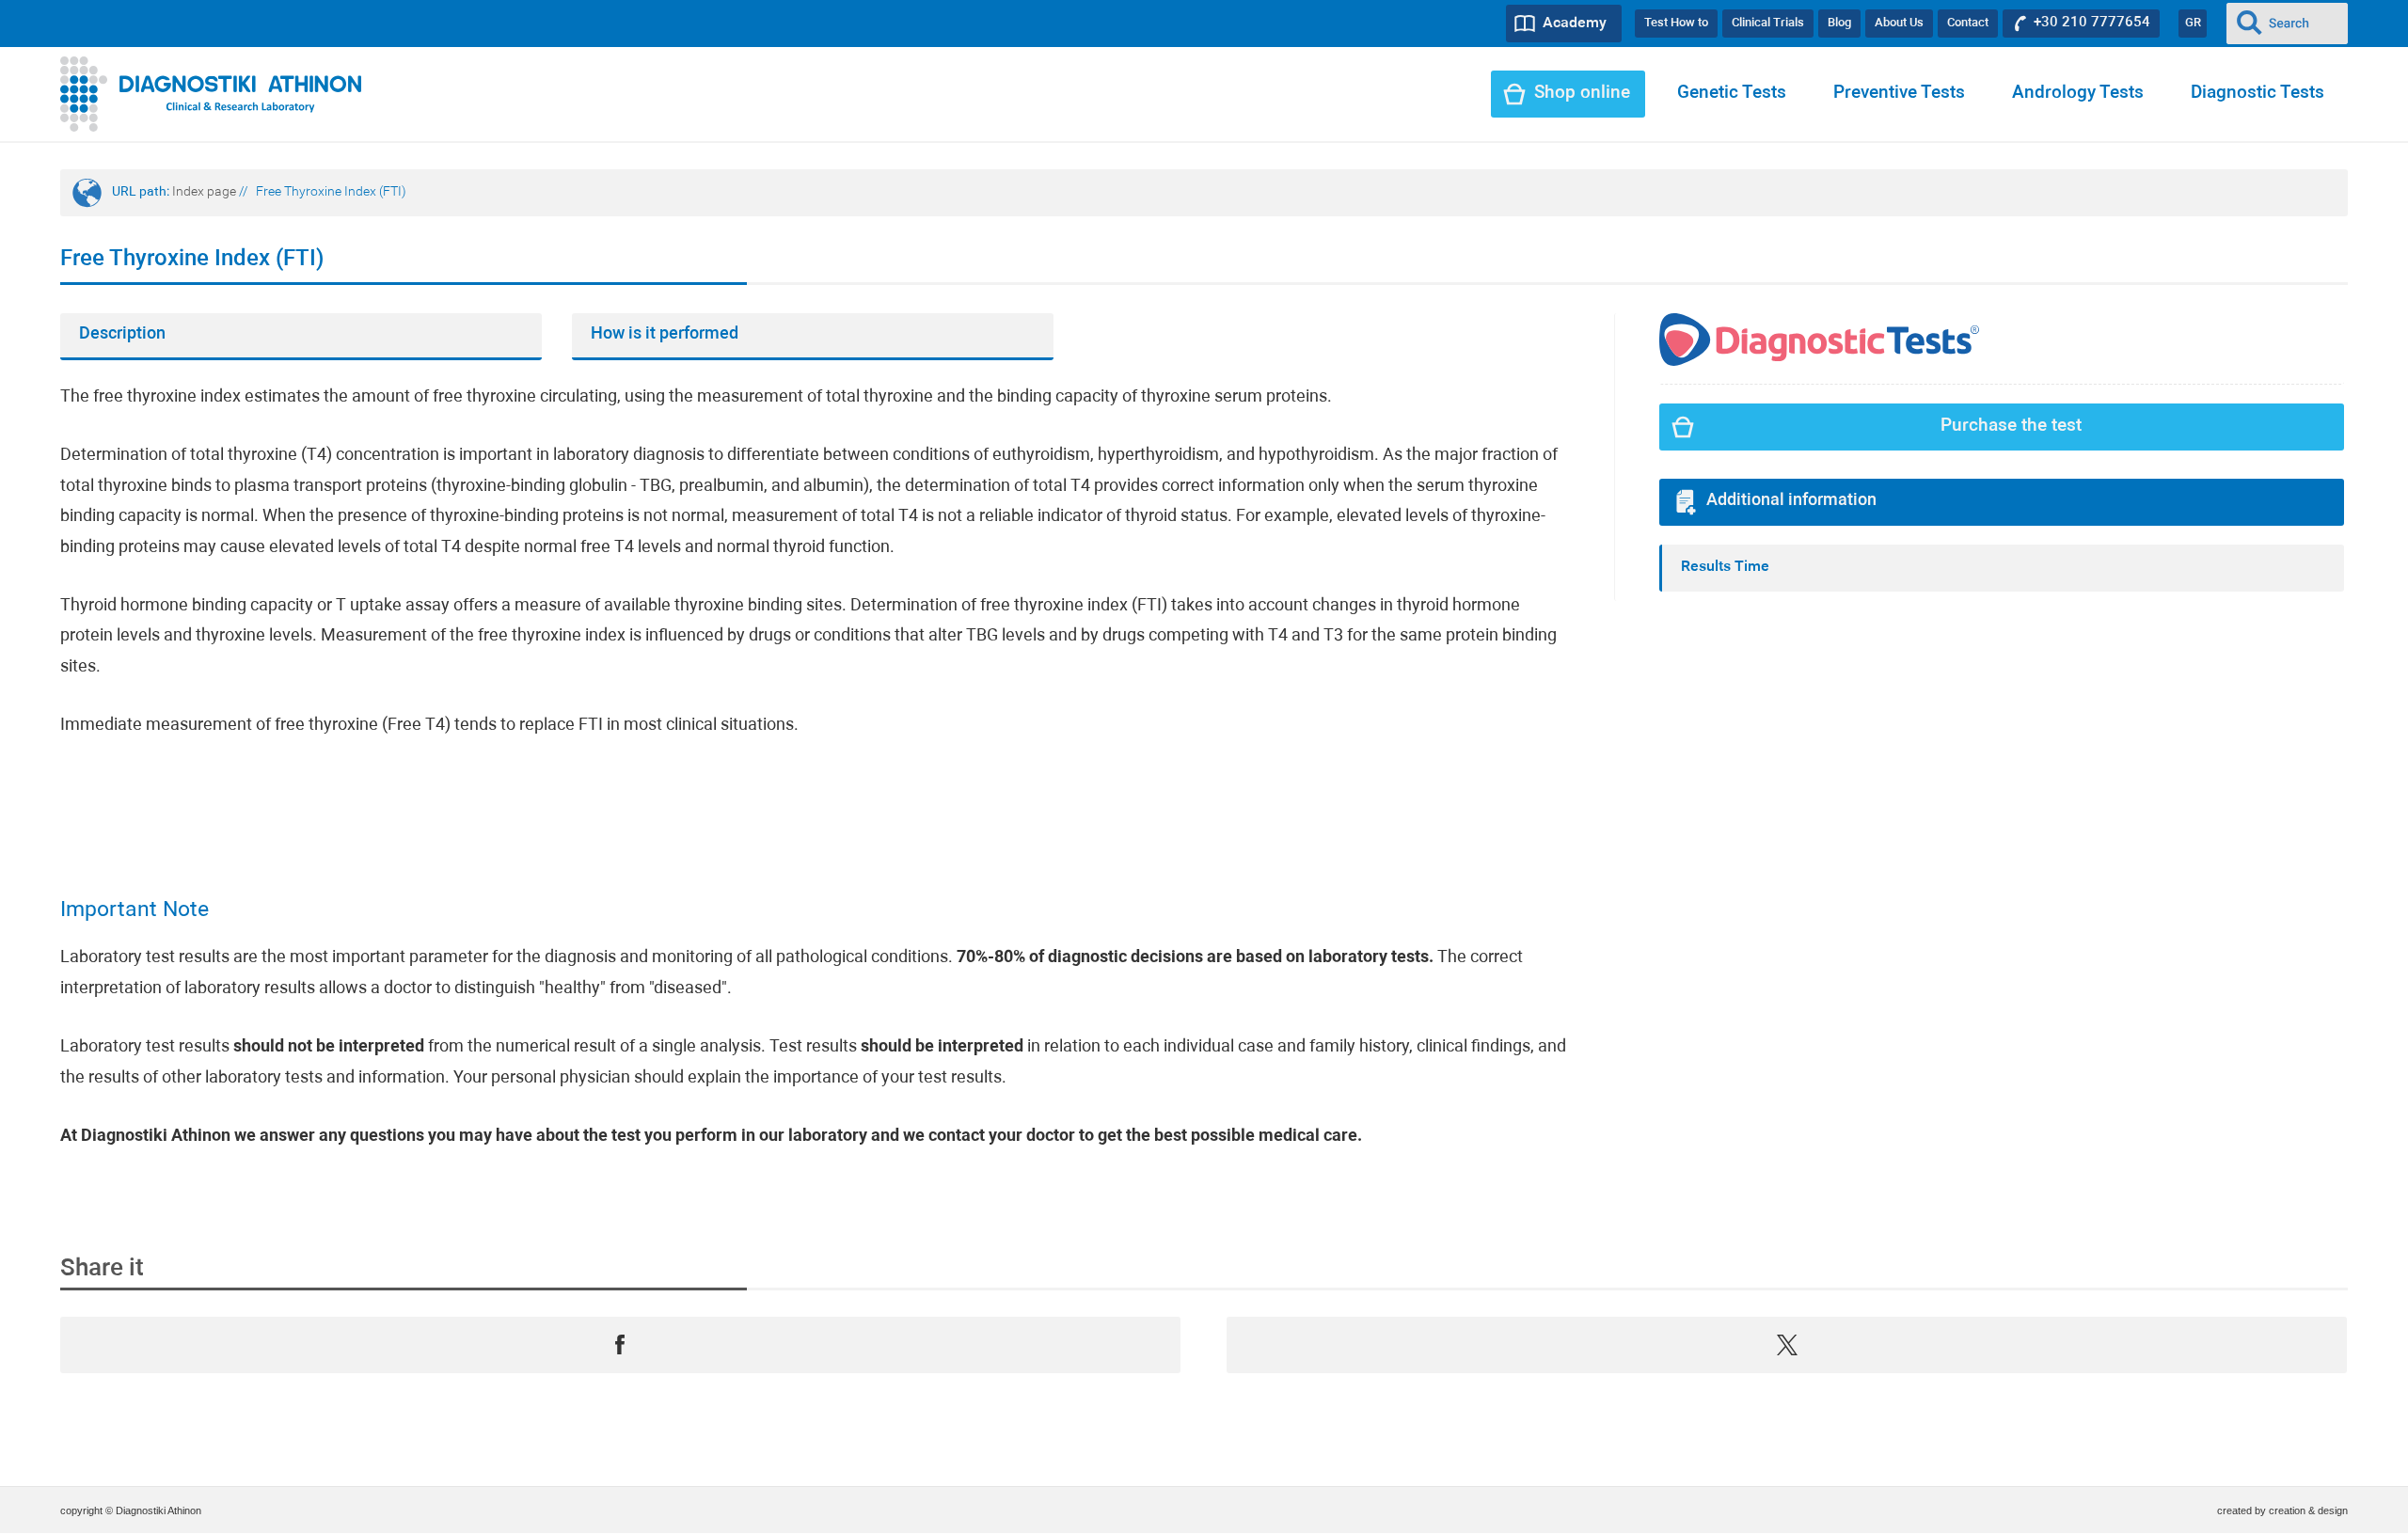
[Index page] (211, 94)
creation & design (2308, 1510)
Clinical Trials (1768, 23)
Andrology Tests (2078, 94)
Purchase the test (2011, 427)
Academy (1575, 24)
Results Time (1725, 567)
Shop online (1582, 94)
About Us (1899, 23)
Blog (1839, 23)
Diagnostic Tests (2257, 94)
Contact (1968, 23)
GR (2193, 23)
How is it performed (665, 334)
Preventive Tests (1899, 94)
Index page (204, 192)
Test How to (1676, 23)
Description (122, 334)
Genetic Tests (1732, 94)
